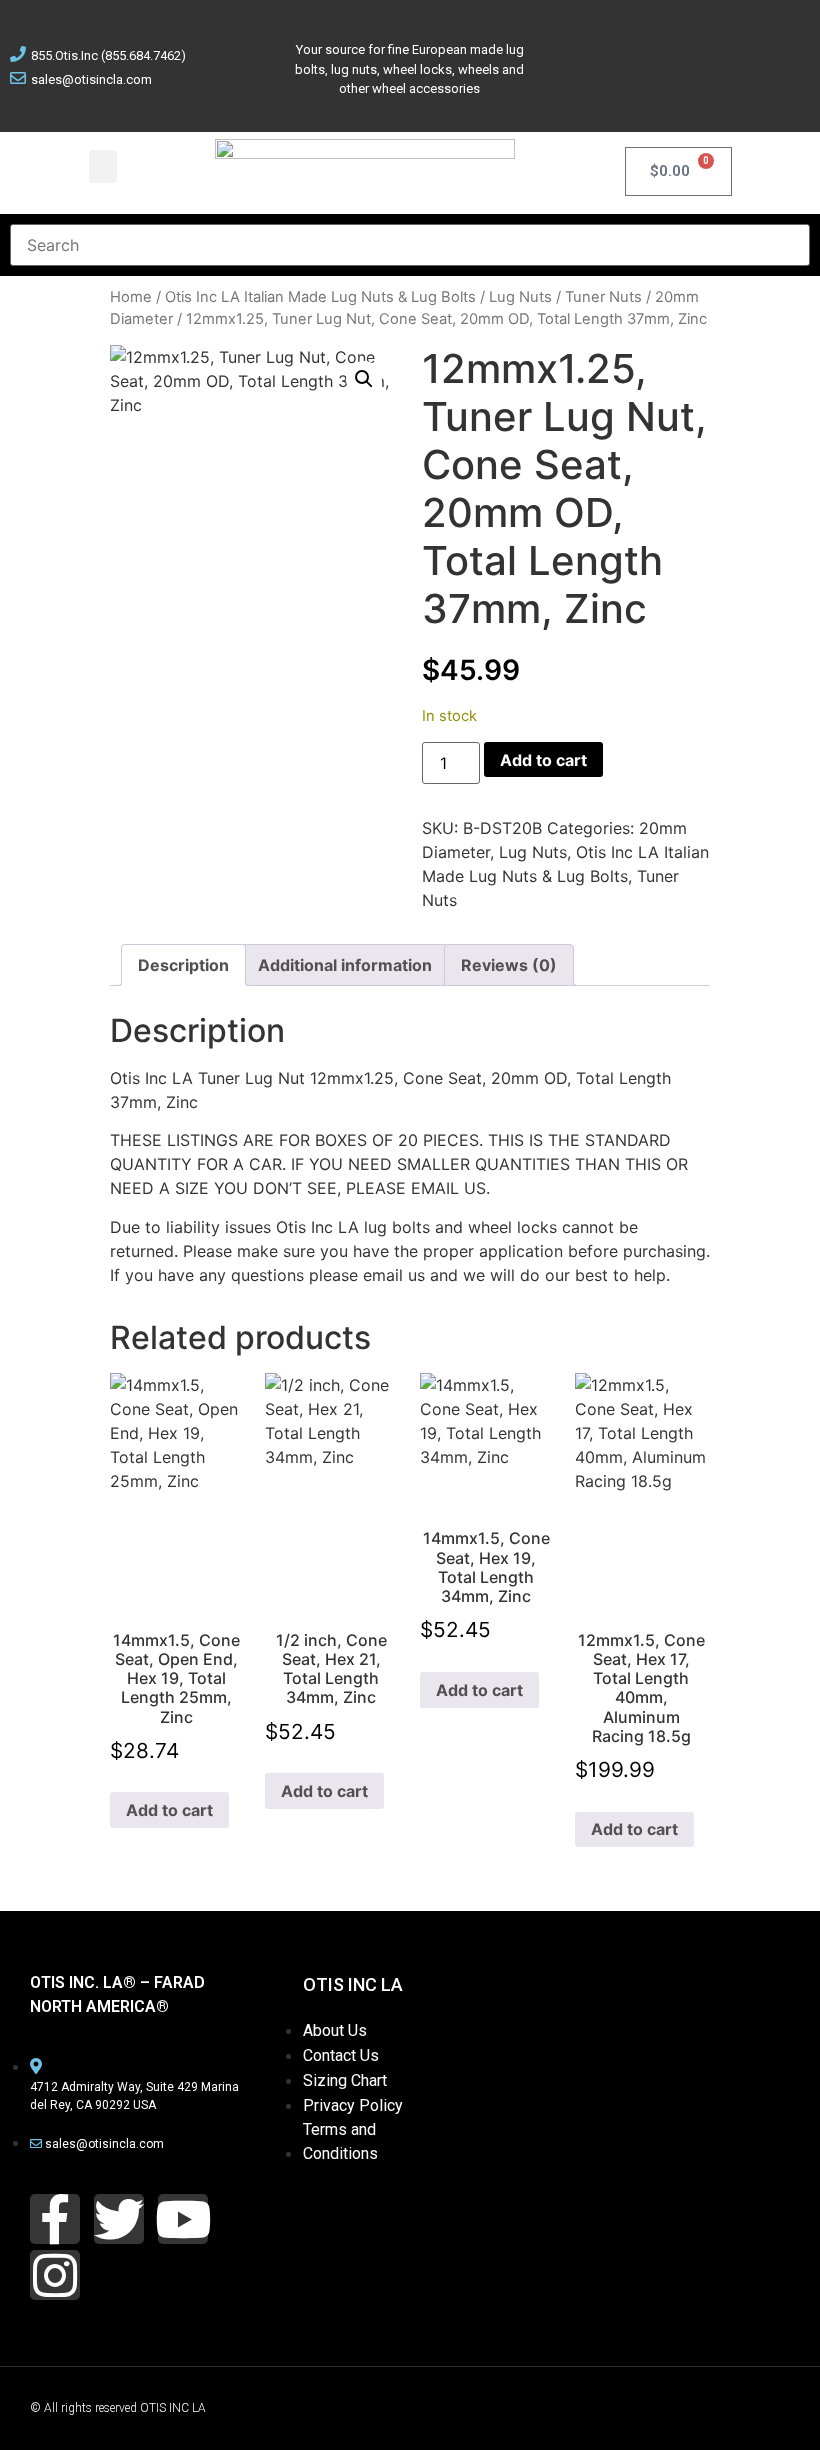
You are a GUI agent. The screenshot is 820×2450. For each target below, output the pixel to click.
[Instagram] (683, 91)
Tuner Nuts (603, 297)
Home (131, 297)
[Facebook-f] (55, 2219)
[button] (103, 166)
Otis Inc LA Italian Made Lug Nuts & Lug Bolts (320, 297)
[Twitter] (683, 35)
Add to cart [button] (169, 1810)
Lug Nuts (520, 297)
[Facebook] (614, 35)
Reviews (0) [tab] (509, 965)
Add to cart (543, 760)
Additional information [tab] (345, 965)
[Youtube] (752, 35)
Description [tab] (183, 965)
